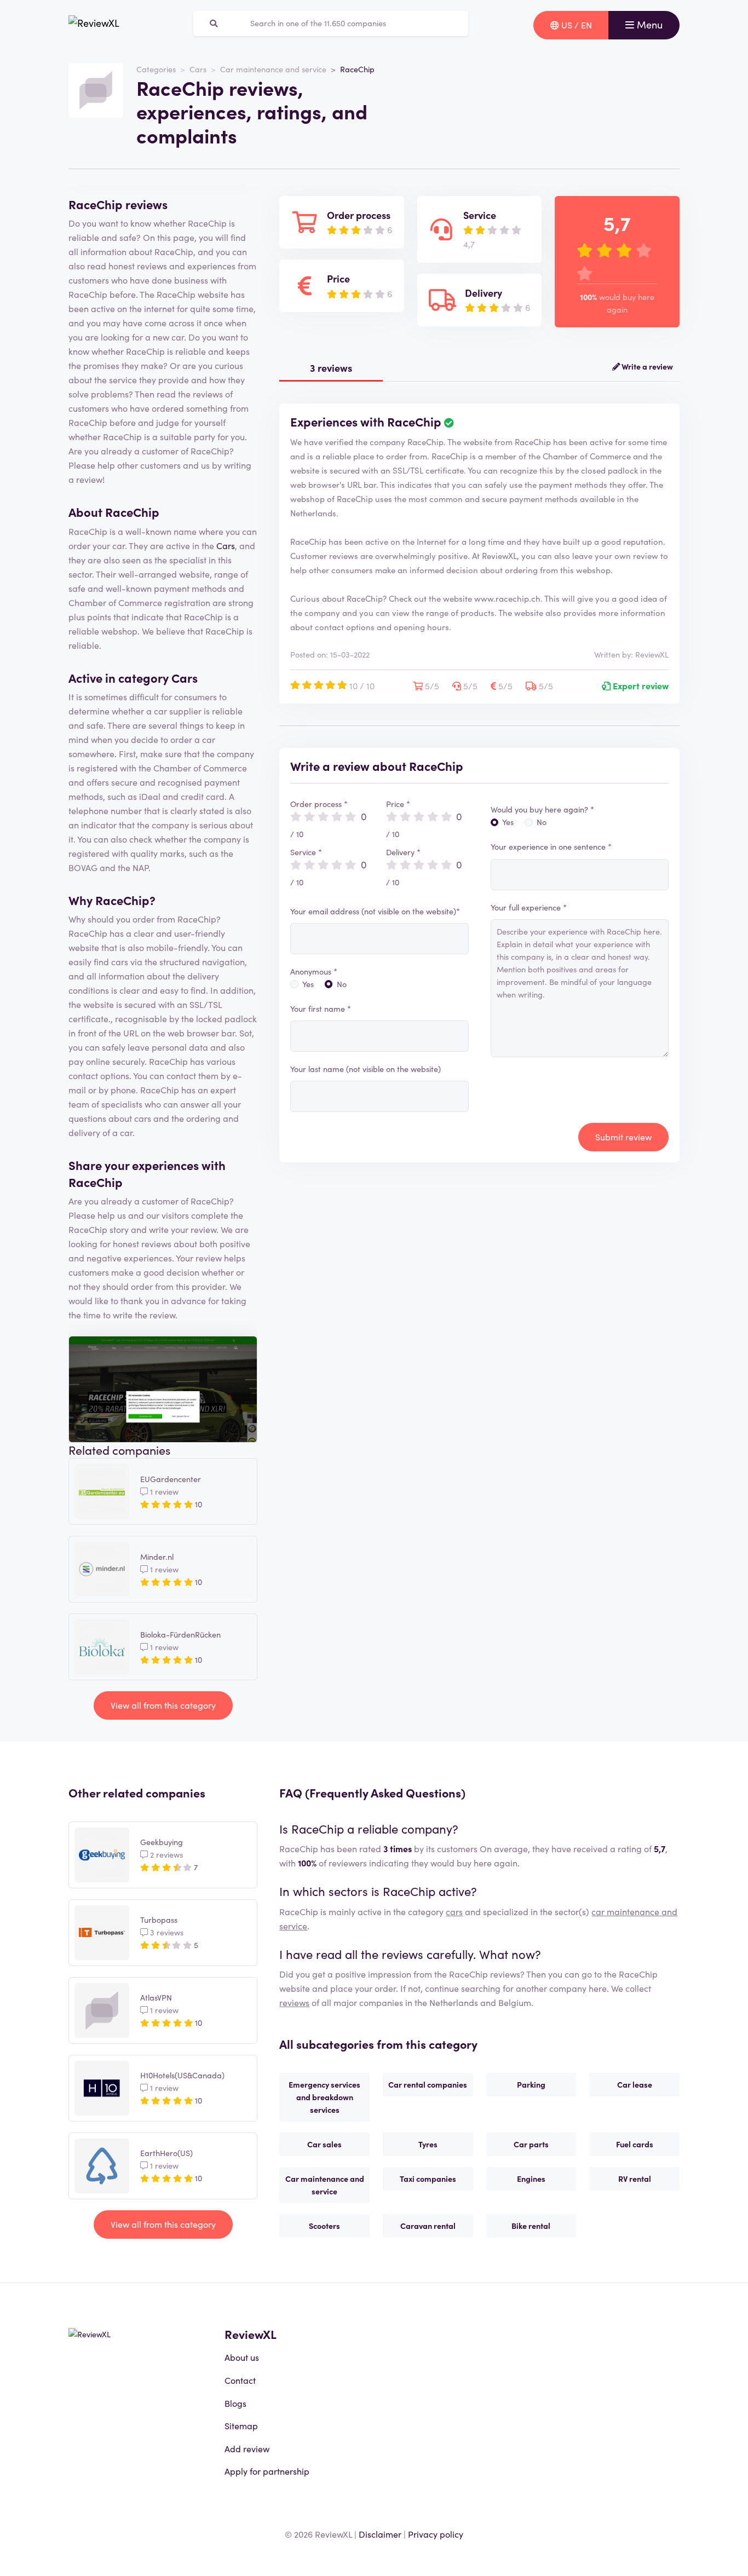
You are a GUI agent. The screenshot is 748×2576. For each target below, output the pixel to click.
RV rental (635, 2179)
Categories (156, 69)
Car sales (324, 2144)
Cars (198, 69)
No (342, 984)
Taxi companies (428, 2179)
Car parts (531, 2144)
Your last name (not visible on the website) (366, 1069)
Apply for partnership (267, 2471)
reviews (294, 2002)
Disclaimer (380, 2534)
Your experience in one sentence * (551, 846)
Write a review (646, 366)
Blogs (235, 2403)
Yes (308, 984)
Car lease (635, 2084)
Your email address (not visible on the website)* (375, 911)
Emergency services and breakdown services (324, 2097)
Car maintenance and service (273, 69)
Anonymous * (314, 971)
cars (454, 1911)
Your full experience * (529, 907)
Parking (531, 2084)
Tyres (428, 2144)
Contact (240, 2380)
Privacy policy (436, 2534)
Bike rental (531, 2226)
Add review (247, 2448)
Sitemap (241, 2425)
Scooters (324, 2226)
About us (242, 2357)
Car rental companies (428, 2084)
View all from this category (163, 1705)
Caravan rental (428, 2226)
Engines (531, 2179)
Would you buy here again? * (542, 809)
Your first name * (321, 1008)
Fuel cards (635, 2144)
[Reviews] (94, 25)
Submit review (623, 1137)
